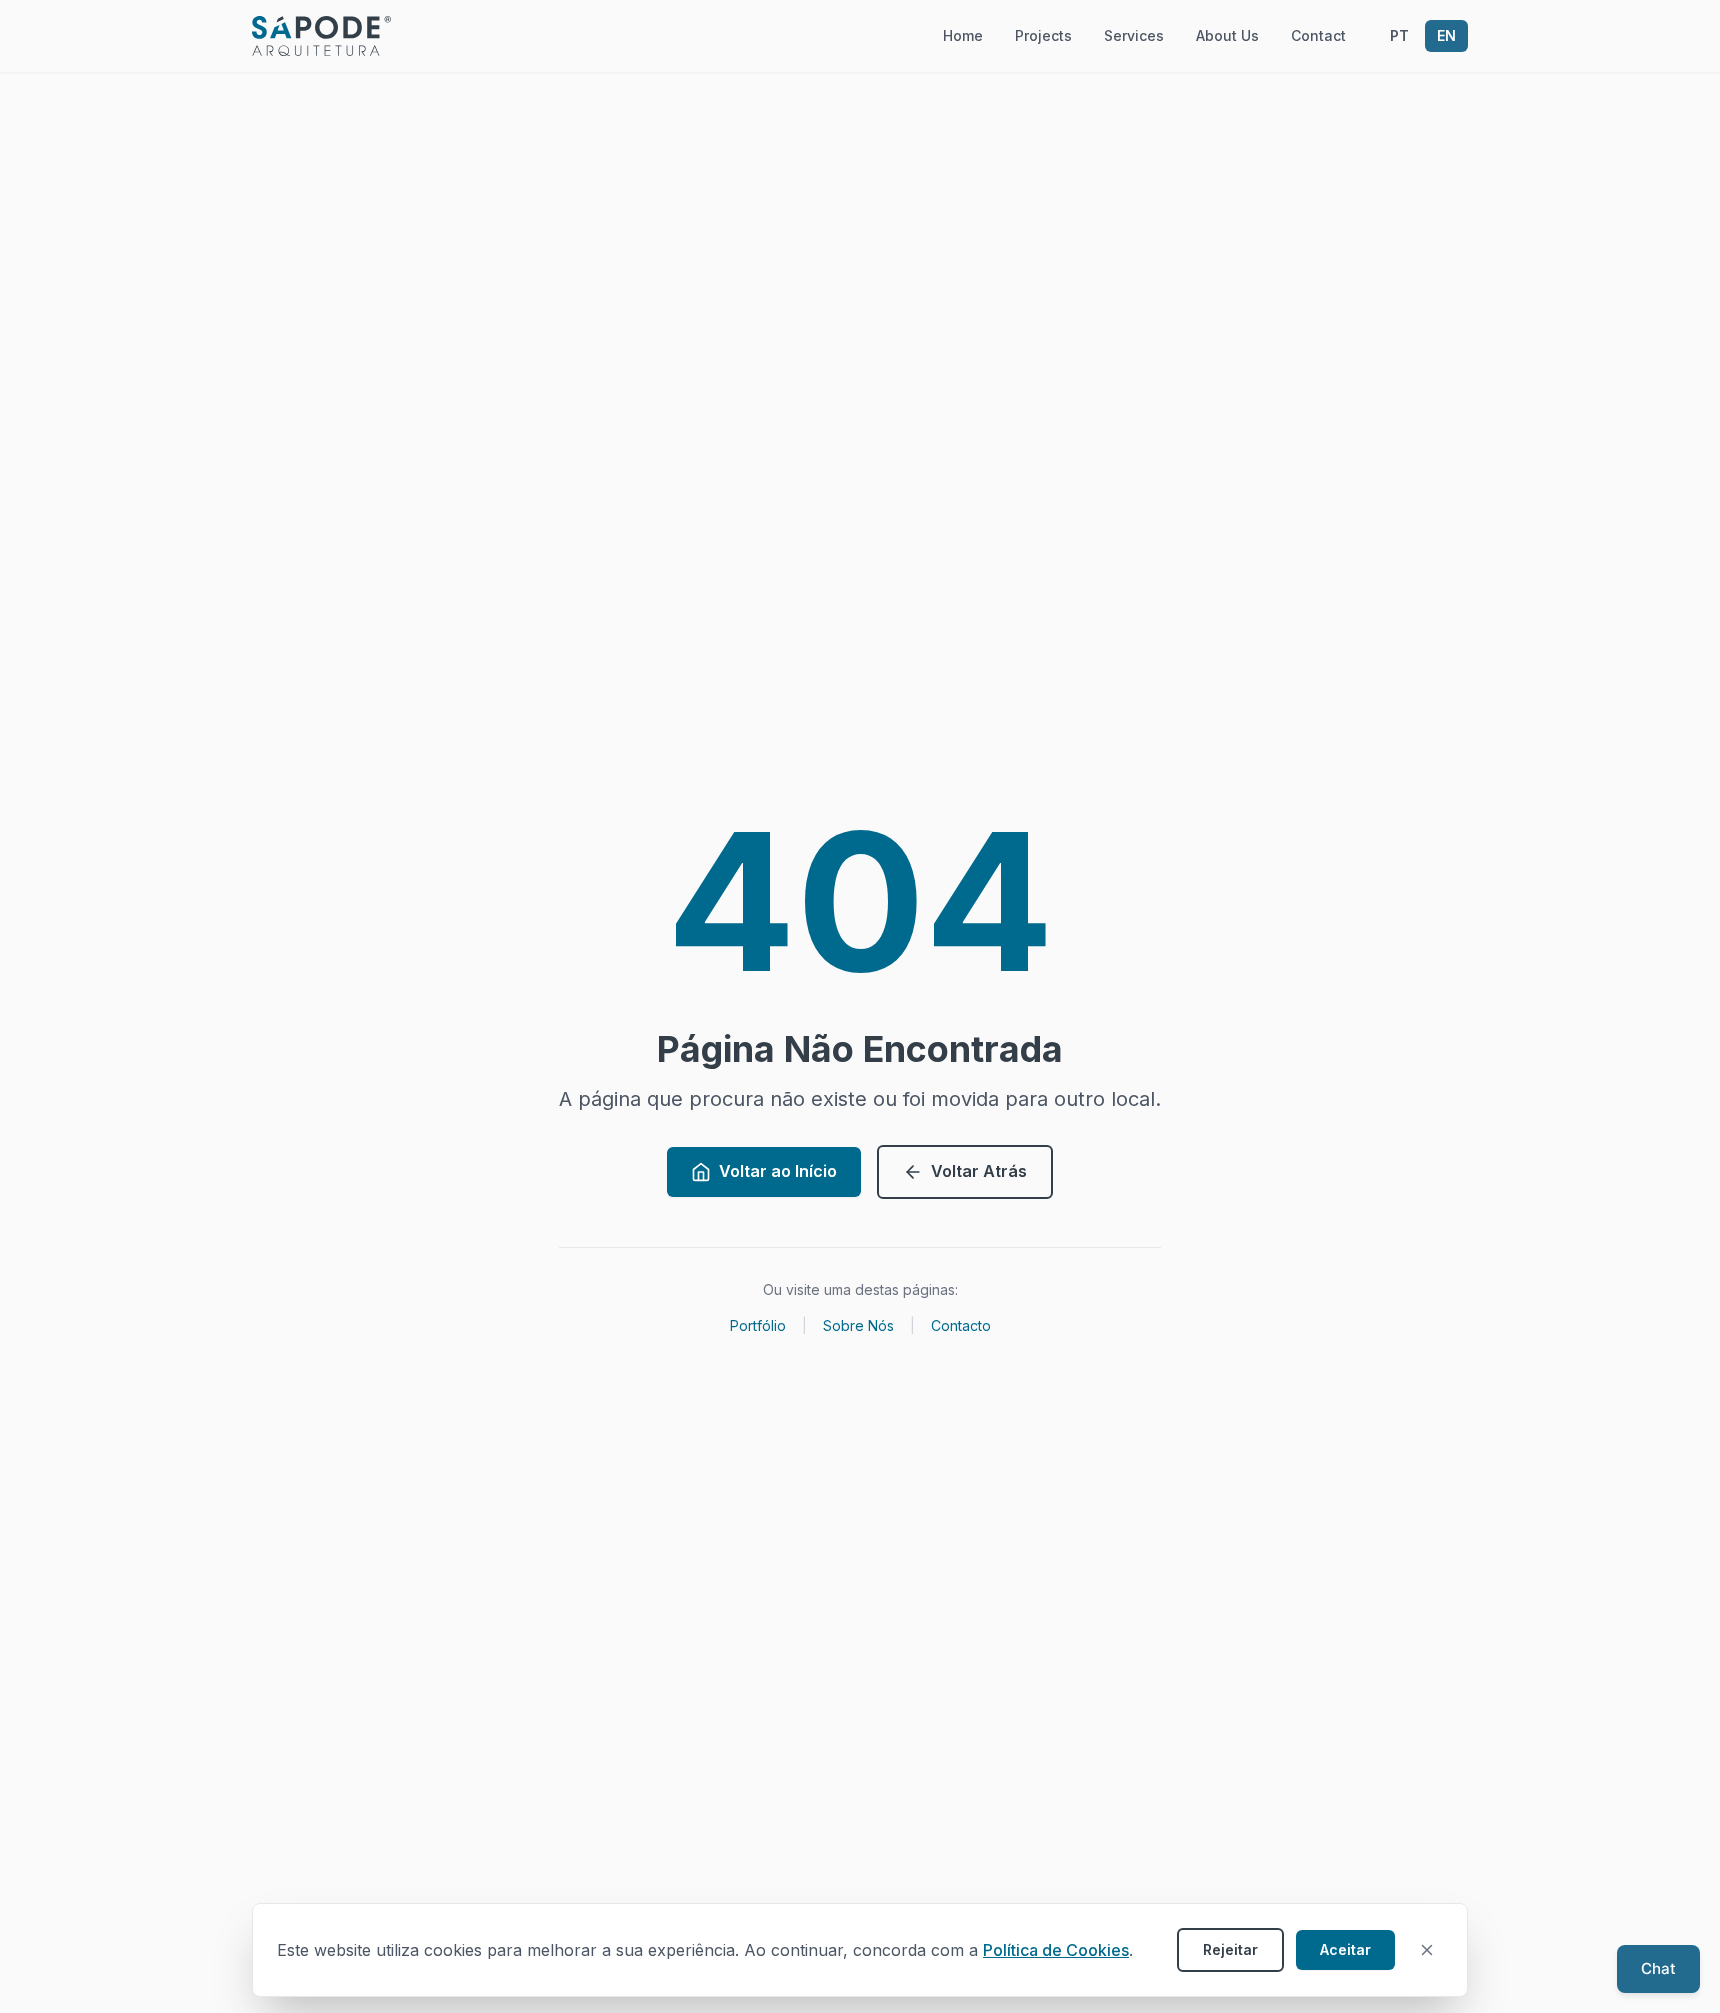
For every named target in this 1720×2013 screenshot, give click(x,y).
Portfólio (758, 1325)
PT (1399, 35)
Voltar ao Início (778, 1171)
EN (1446, 35)
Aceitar (1345, 1949)
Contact (1318, 35)
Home (963, 35)
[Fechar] (1427, 1950)
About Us (1227, 35)
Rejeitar (1230, 1949)
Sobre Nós (858, 1325)
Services (1134, 35)
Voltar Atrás (979, 1171)
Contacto (961, 1325)
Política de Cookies (1056, 1950)
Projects (1043, 35)
